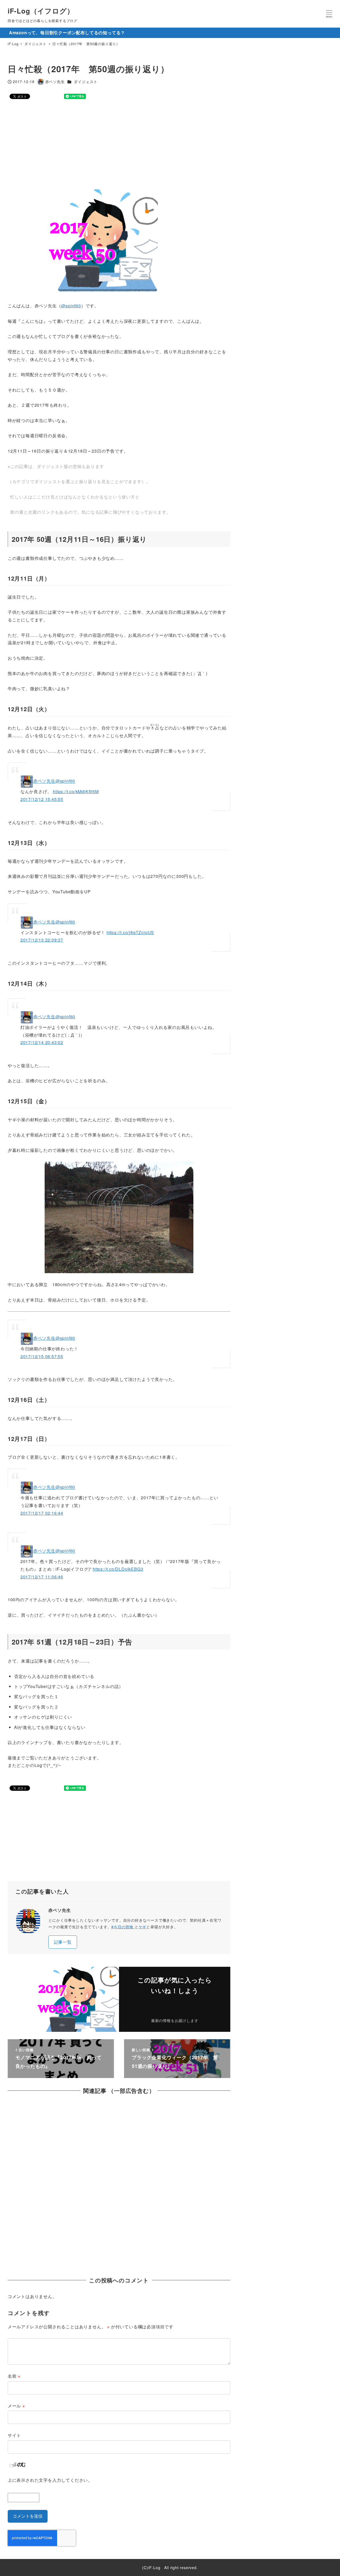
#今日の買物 (123, 1927)
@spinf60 (71, 306)
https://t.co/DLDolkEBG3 (118, 1569)
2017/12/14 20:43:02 (42, 1042)
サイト (14, 2435)
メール (16, 2406)
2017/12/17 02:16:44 (42, 1513)
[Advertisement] (167, 144)
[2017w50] (83, 241)
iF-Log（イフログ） (41, 11)
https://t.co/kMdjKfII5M (76, 791)
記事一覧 (63, 1942)
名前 (14, 2376)
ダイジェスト (86, 81)
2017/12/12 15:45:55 (42, 799)
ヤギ (143, 1927)
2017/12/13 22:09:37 (42, 940)
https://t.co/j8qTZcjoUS (130, 932)
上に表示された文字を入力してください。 (50, 2480)
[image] (119, 1217)
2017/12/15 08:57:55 (42, 1356)
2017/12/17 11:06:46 (42, 1577)
